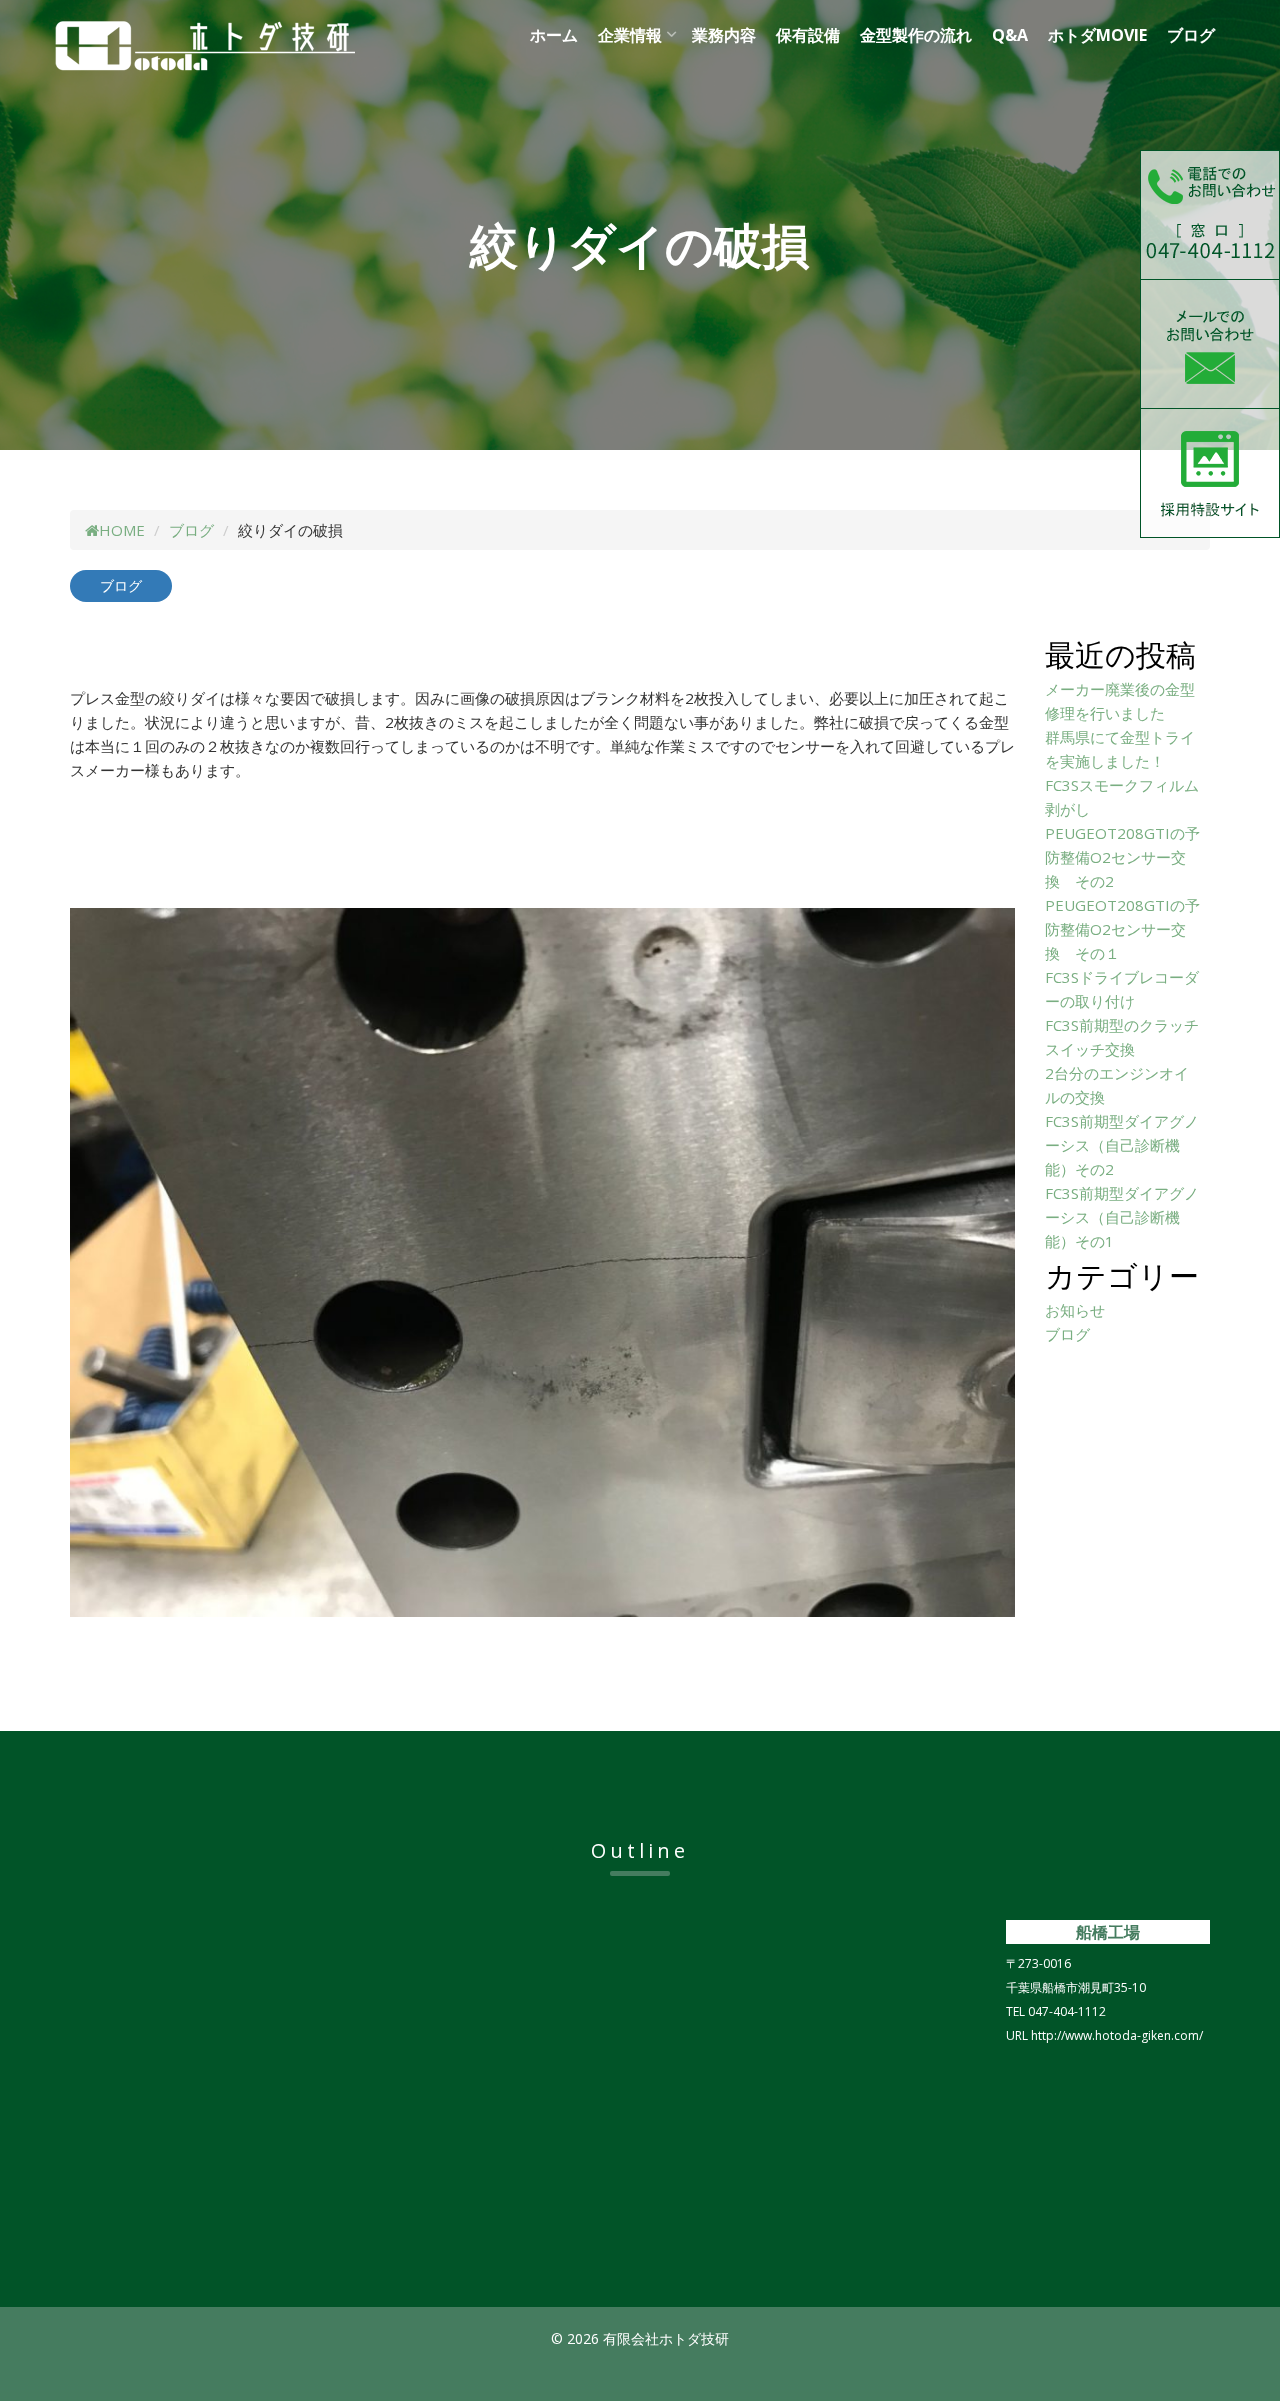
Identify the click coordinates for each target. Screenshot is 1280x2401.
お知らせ (1075, 1310)
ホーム (554, 35)
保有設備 (808, 35)
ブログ (1191, 35)
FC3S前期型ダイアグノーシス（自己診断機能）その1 (1122, 1217)
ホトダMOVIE (1097, 35)
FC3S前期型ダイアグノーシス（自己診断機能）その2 (1122, 1145)
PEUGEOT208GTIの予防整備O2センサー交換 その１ (1122, 929)
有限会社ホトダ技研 (255, 46)
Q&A (1010, 35)
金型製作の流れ (916, 35)
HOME (122, 530)
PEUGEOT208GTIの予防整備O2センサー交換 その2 (1122, 857)
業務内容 (724, 35)
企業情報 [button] (630, 35)
